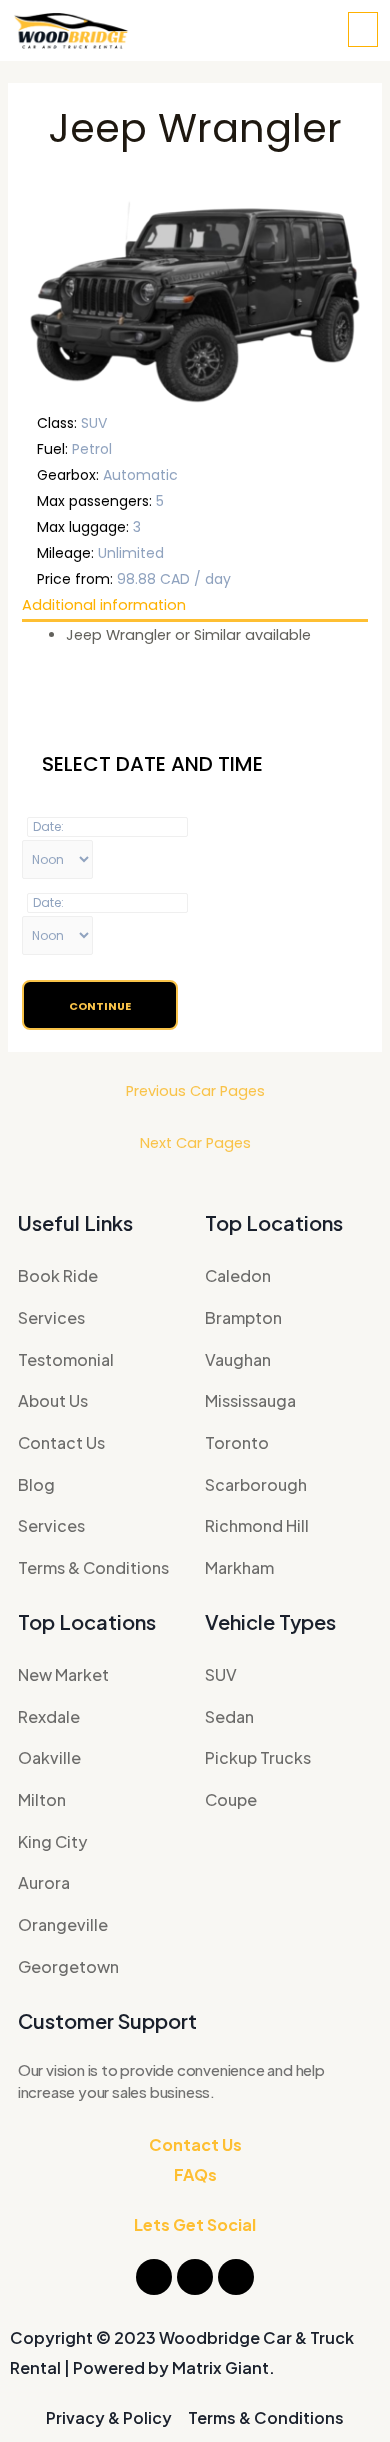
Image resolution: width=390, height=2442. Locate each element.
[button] (363, 29)
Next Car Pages (195, 1143)
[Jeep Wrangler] (194, 302)
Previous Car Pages (195, 1091)
